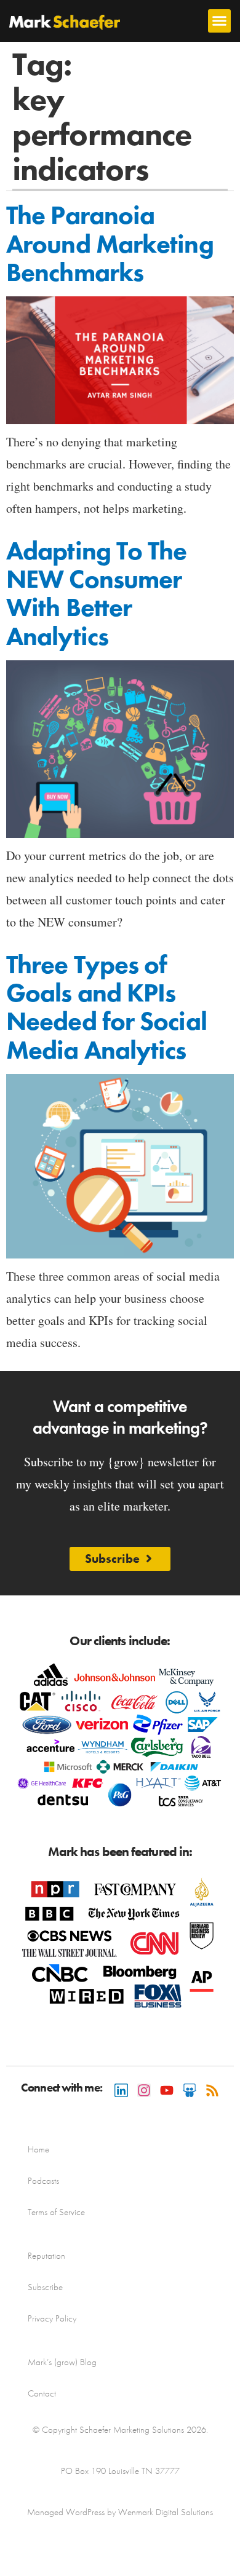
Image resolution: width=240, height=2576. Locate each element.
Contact (42, 2393)
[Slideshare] (190, 2090)
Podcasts (43, 2181)
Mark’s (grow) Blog (62, 2362)
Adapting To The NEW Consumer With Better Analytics (97, 594)
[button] (220, 21)
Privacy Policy (52, 2318)
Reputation (46, 2256)
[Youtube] (167, 2090)
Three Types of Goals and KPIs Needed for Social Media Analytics (106, 1007)
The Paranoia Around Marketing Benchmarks (110, 243)
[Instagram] (144, 2090)
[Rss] (212, 2090)
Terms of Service (56, 2212)
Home (38, 2149)
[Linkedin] (121, 2090)
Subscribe (45, 2287)
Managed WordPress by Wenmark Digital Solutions (120, 2512)
